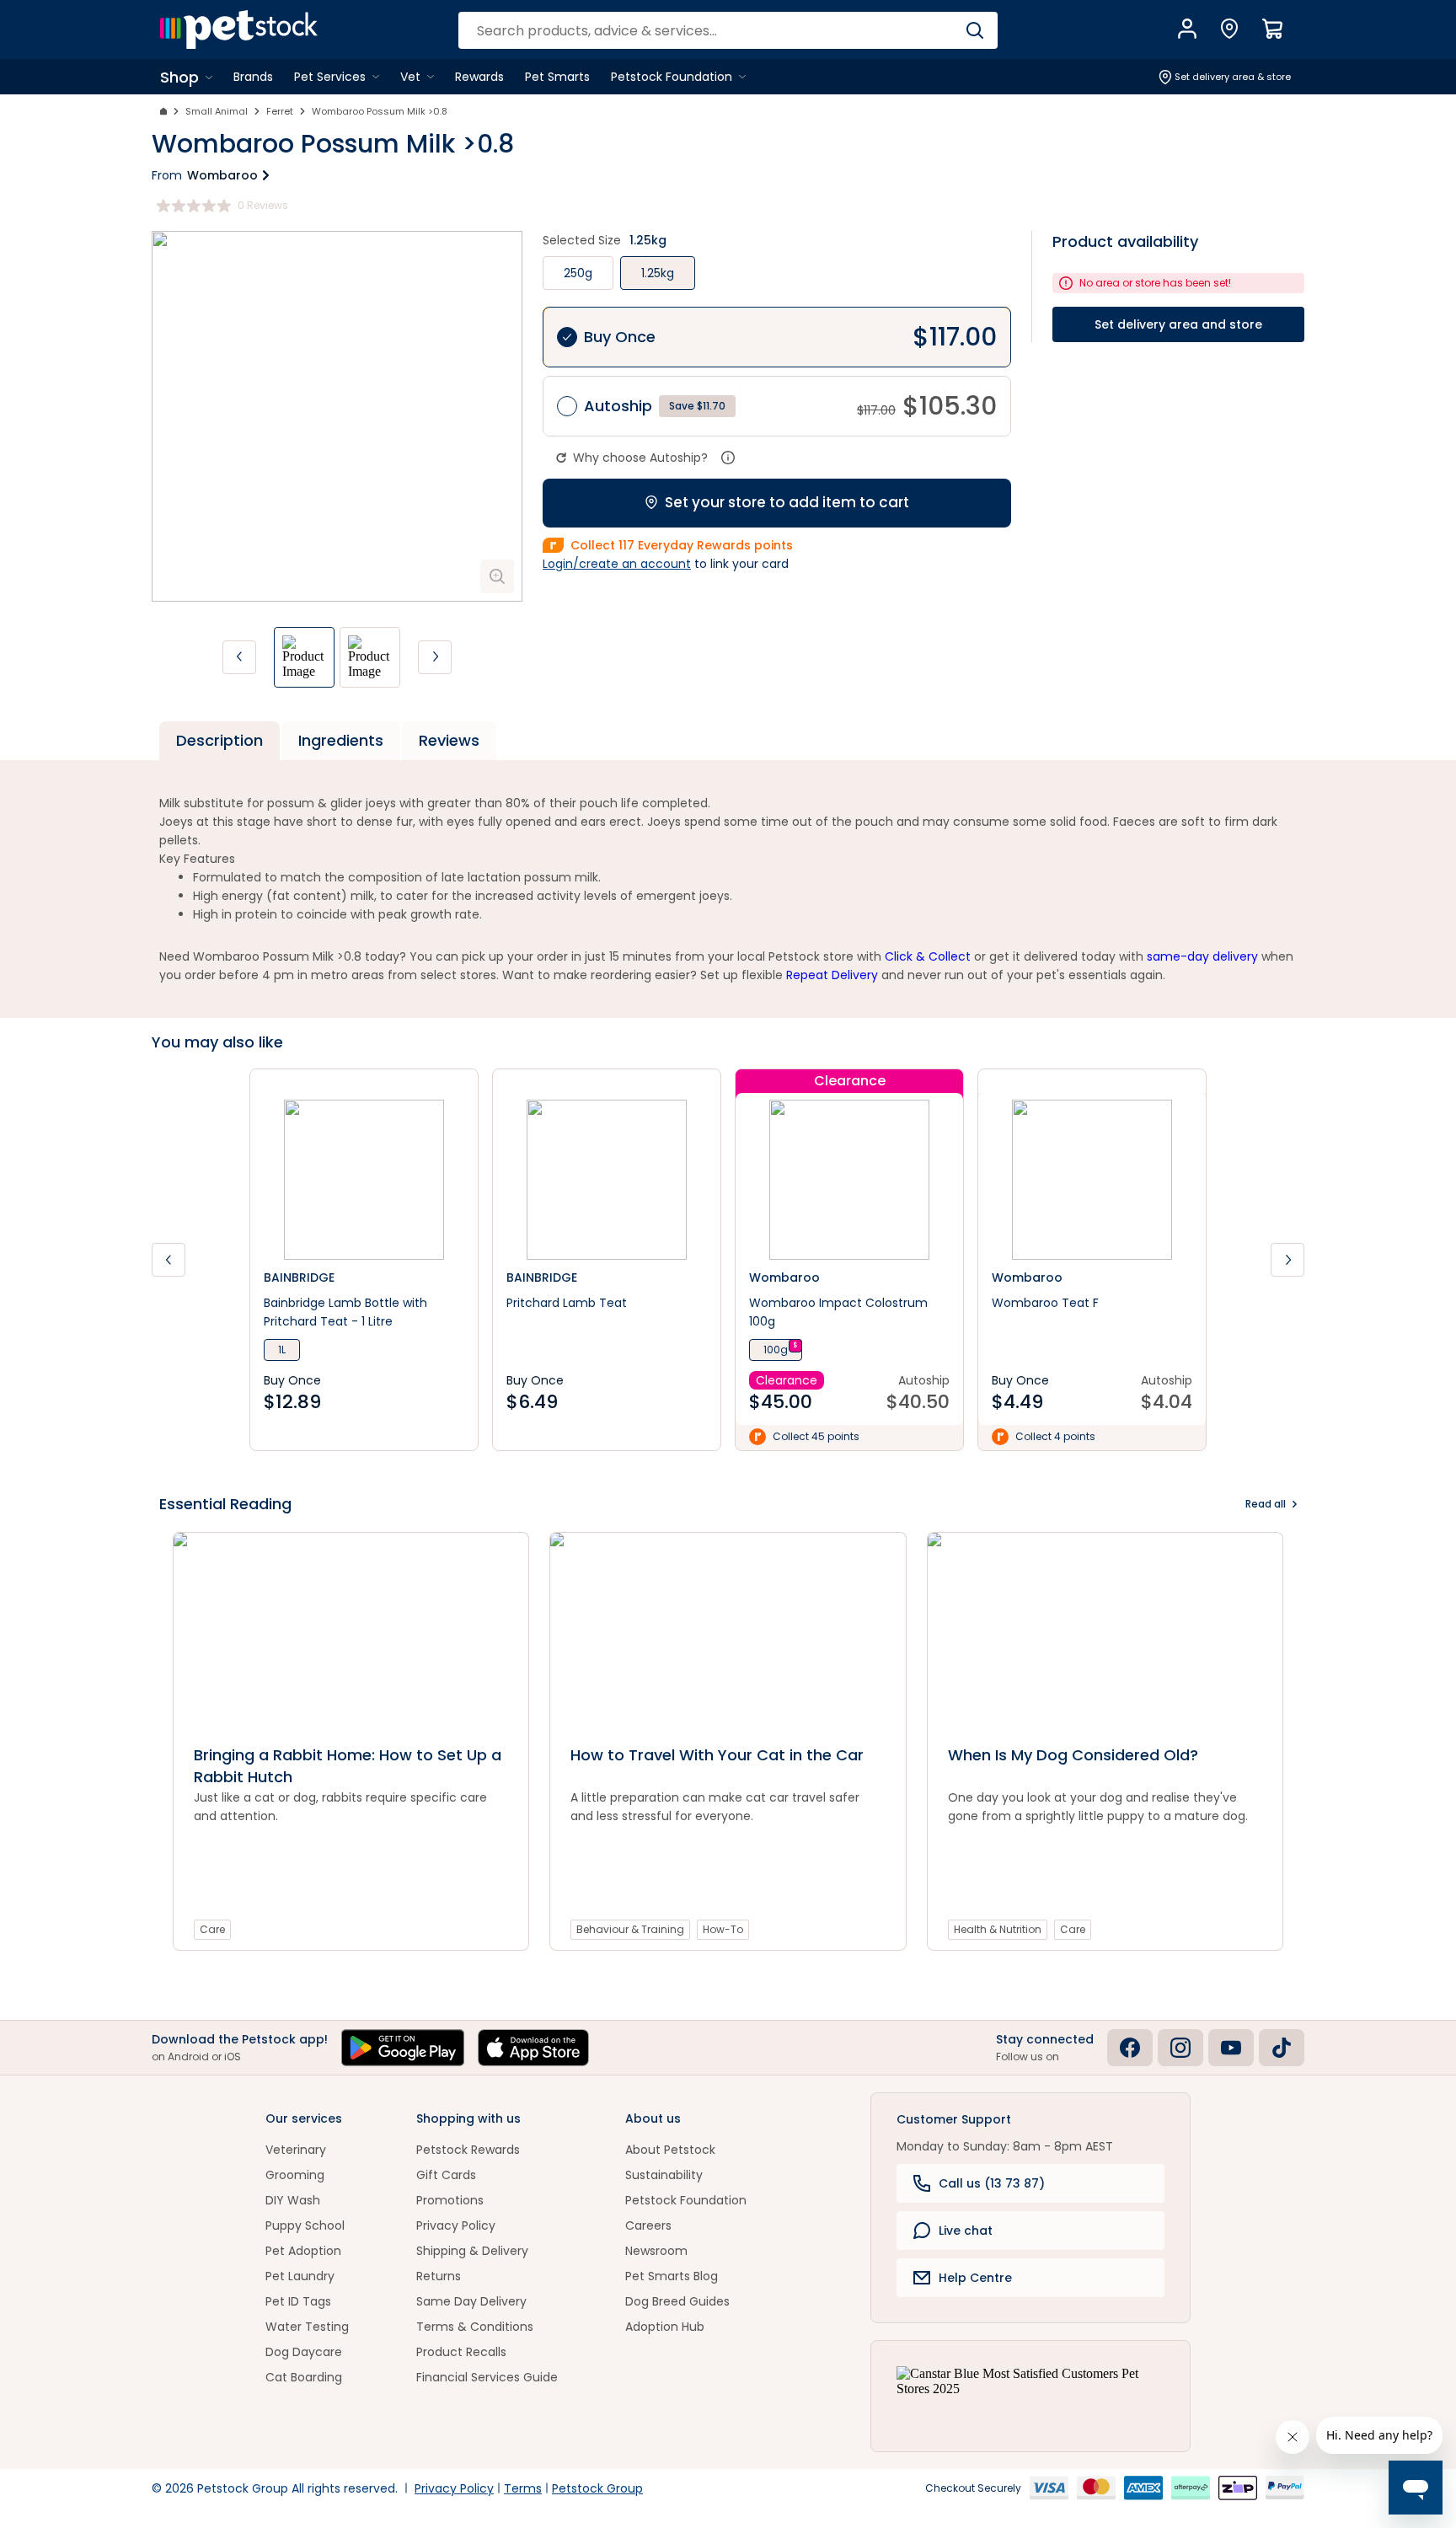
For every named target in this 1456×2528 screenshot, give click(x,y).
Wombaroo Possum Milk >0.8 (380, 111)
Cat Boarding (304, 2377)
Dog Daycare (304, 2352)
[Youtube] (1231, 2048)
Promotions (450, 2200)
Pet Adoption (303, 2251)
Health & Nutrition (998, 1929)
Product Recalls (461, 2352)
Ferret (280, 111)
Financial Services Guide (487, 2377)
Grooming (295, 2175)
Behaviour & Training (630, 1929)
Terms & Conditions (475, 2327)
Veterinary (296, 2150)
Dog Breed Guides (677, 2301)
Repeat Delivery (832, 975)
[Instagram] (1180, 2048)
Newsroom (656, 2251)
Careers (648, 2225)
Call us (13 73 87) (992, 2183)
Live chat (966, 2231)
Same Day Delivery (471, 2301)
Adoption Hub (665, 2327)
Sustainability (664, 2175)
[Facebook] (1130, 2048)
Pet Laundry (300, 2276)
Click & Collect (928, 956)
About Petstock (670, 2150)
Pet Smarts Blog (672, 2276)
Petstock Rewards (468, 2150)
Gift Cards (446, 2175)
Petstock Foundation (686, 2200)
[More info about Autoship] (728, 458)
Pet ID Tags (298, 2301)
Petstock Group (597, 2488)
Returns (439, 2276)
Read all (1266, 1504)
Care (212, 1929)
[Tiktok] (1282, 2048)
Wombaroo (222, 175)
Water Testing (307, 2327)
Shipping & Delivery (472, 2251)
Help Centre (975, 2278)
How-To (723, 1929)
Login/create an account (617, 564)
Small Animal (217, 111)
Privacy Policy (456, 2225)
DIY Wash (293, 2200)
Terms (523, 2488)
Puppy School (305, 2225)
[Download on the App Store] (533, 2048)
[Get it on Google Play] (403, 2048)
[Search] (974, 30)
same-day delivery (1202, 956)
